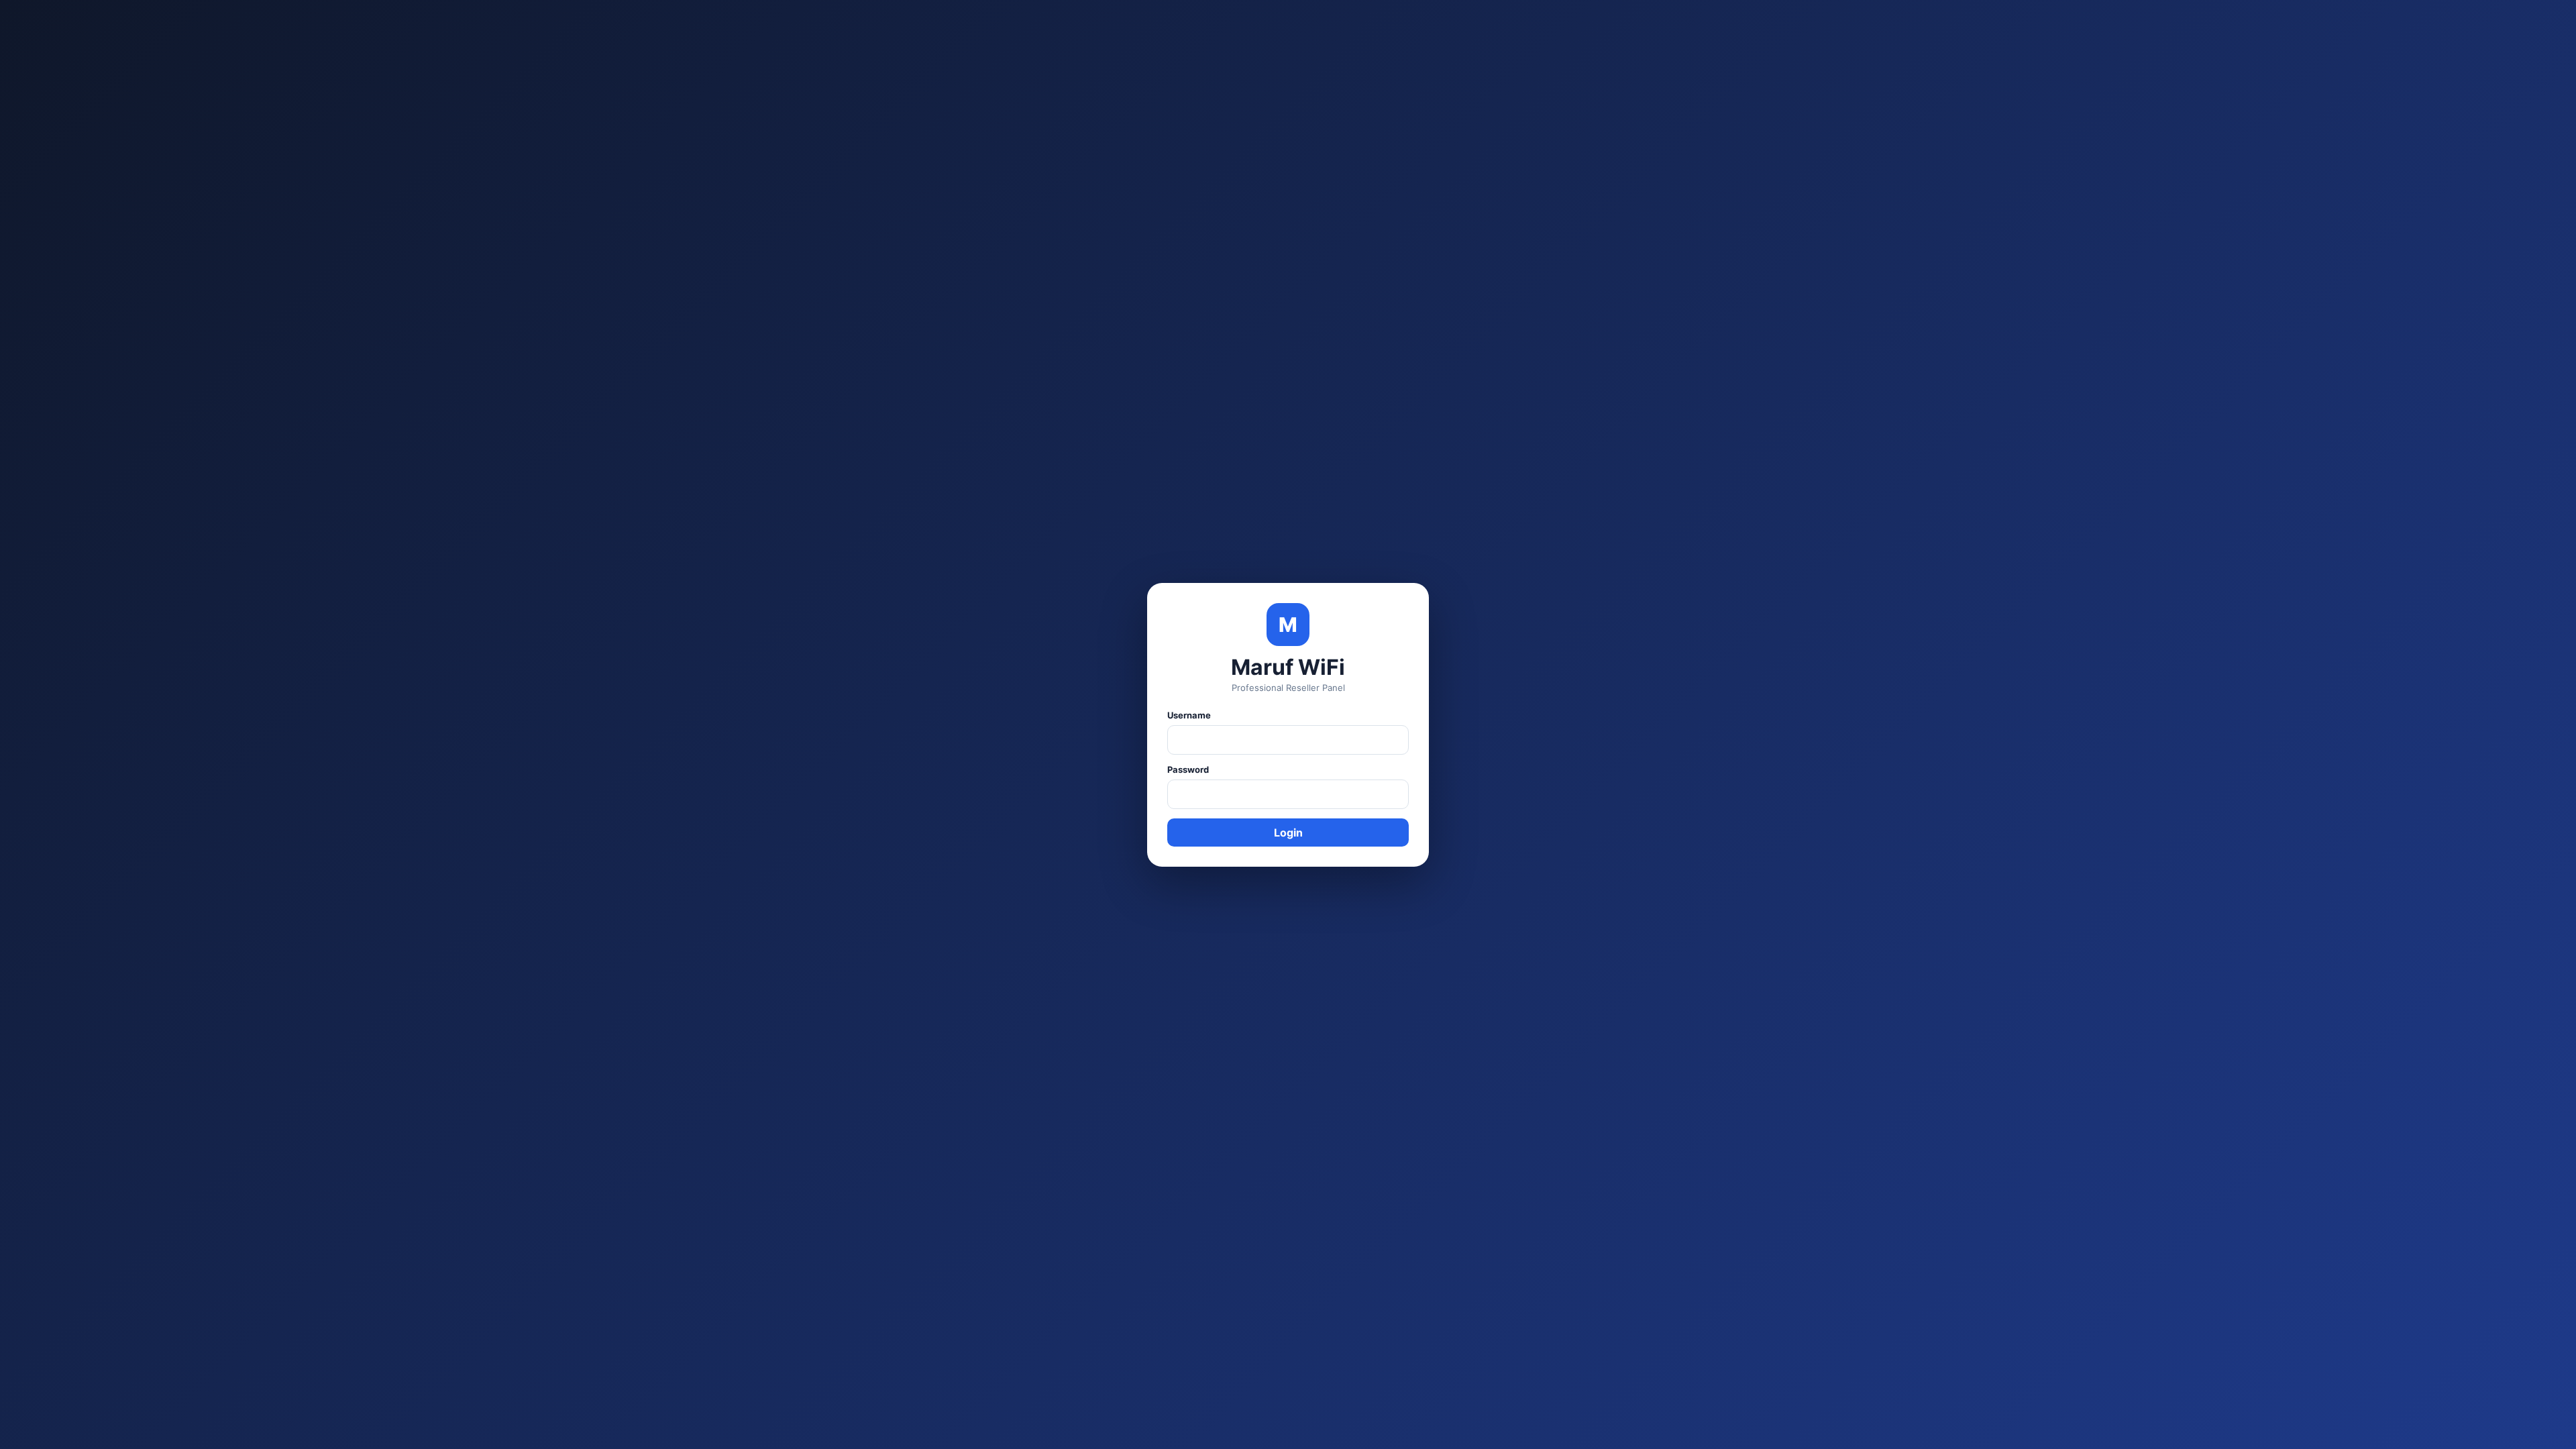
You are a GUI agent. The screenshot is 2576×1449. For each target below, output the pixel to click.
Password (1188, 769)
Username (1189, 715)
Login (1288, 833)
